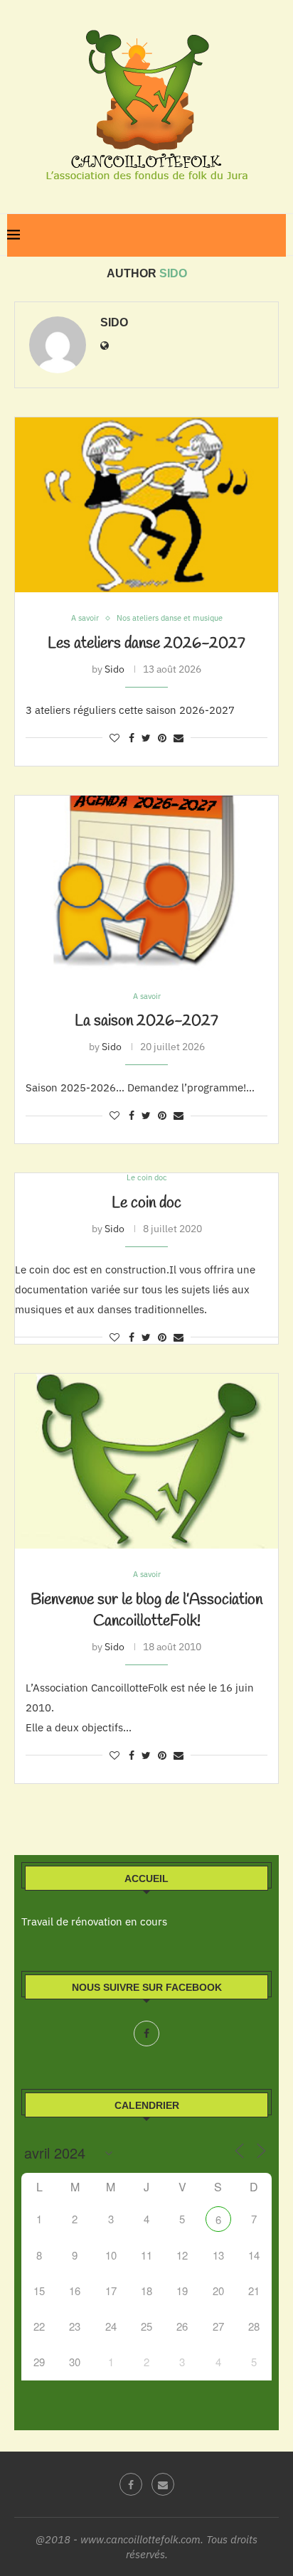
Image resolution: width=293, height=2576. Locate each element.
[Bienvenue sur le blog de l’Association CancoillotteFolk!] (146, 1461)
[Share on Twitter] (146, 738)
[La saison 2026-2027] (146, 883)
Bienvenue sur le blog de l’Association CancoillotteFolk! (146, 1610)
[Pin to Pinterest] (162, 738)
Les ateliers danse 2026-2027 (146, 643)
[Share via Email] (179, 738)
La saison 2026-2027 (146, 1021)
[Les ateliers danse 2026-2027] (146, 505)
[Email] (163, 2484)
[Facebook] (146, 2033)
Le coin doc (146, 1203)
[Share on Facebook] (132, 738)
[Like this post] (114, 738)
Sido (114, 322)
